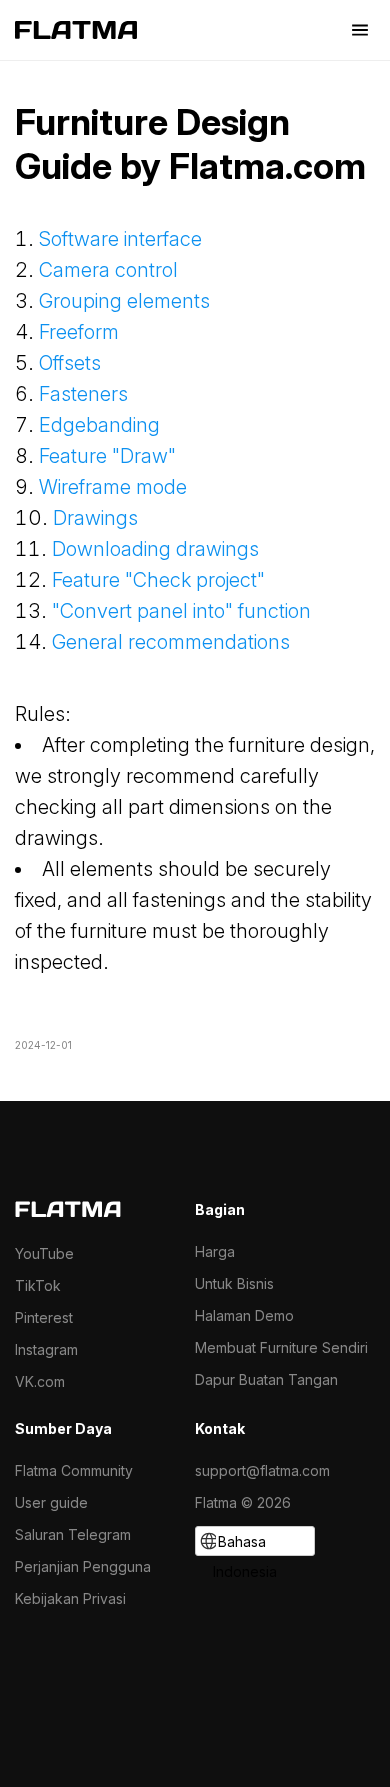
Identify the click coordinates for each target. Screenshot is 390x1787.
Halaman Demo (244, 1315)
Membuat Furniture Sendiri (281, 1347)
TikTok (38, 1285)
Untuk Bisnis (234, 1283)
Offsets (70, 363)
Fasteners (83, 394)
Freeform (79, 332)
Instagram (46, 1349)
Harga (215, 1251)
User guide (51, 1502)
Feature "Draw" (110, 456)
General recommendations (171, 642)
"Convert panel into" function (181, 611)
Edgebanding (99, 425)
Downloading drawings (155, 549)
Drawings (95, 518)
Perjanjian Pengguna (83, 1566)
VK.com (40, 1381)
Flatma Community (74, 1470)
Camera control (108, 270)
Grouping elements (124, 301)
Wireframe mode (113, 487)
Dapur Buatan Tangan (266, 1379)
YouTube (44, 1253)
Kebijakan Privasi (70, 1598)
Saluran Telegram (73, 1534)
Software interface (120, 239)
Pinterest (44, 1317)
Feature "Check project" (158, 580)
